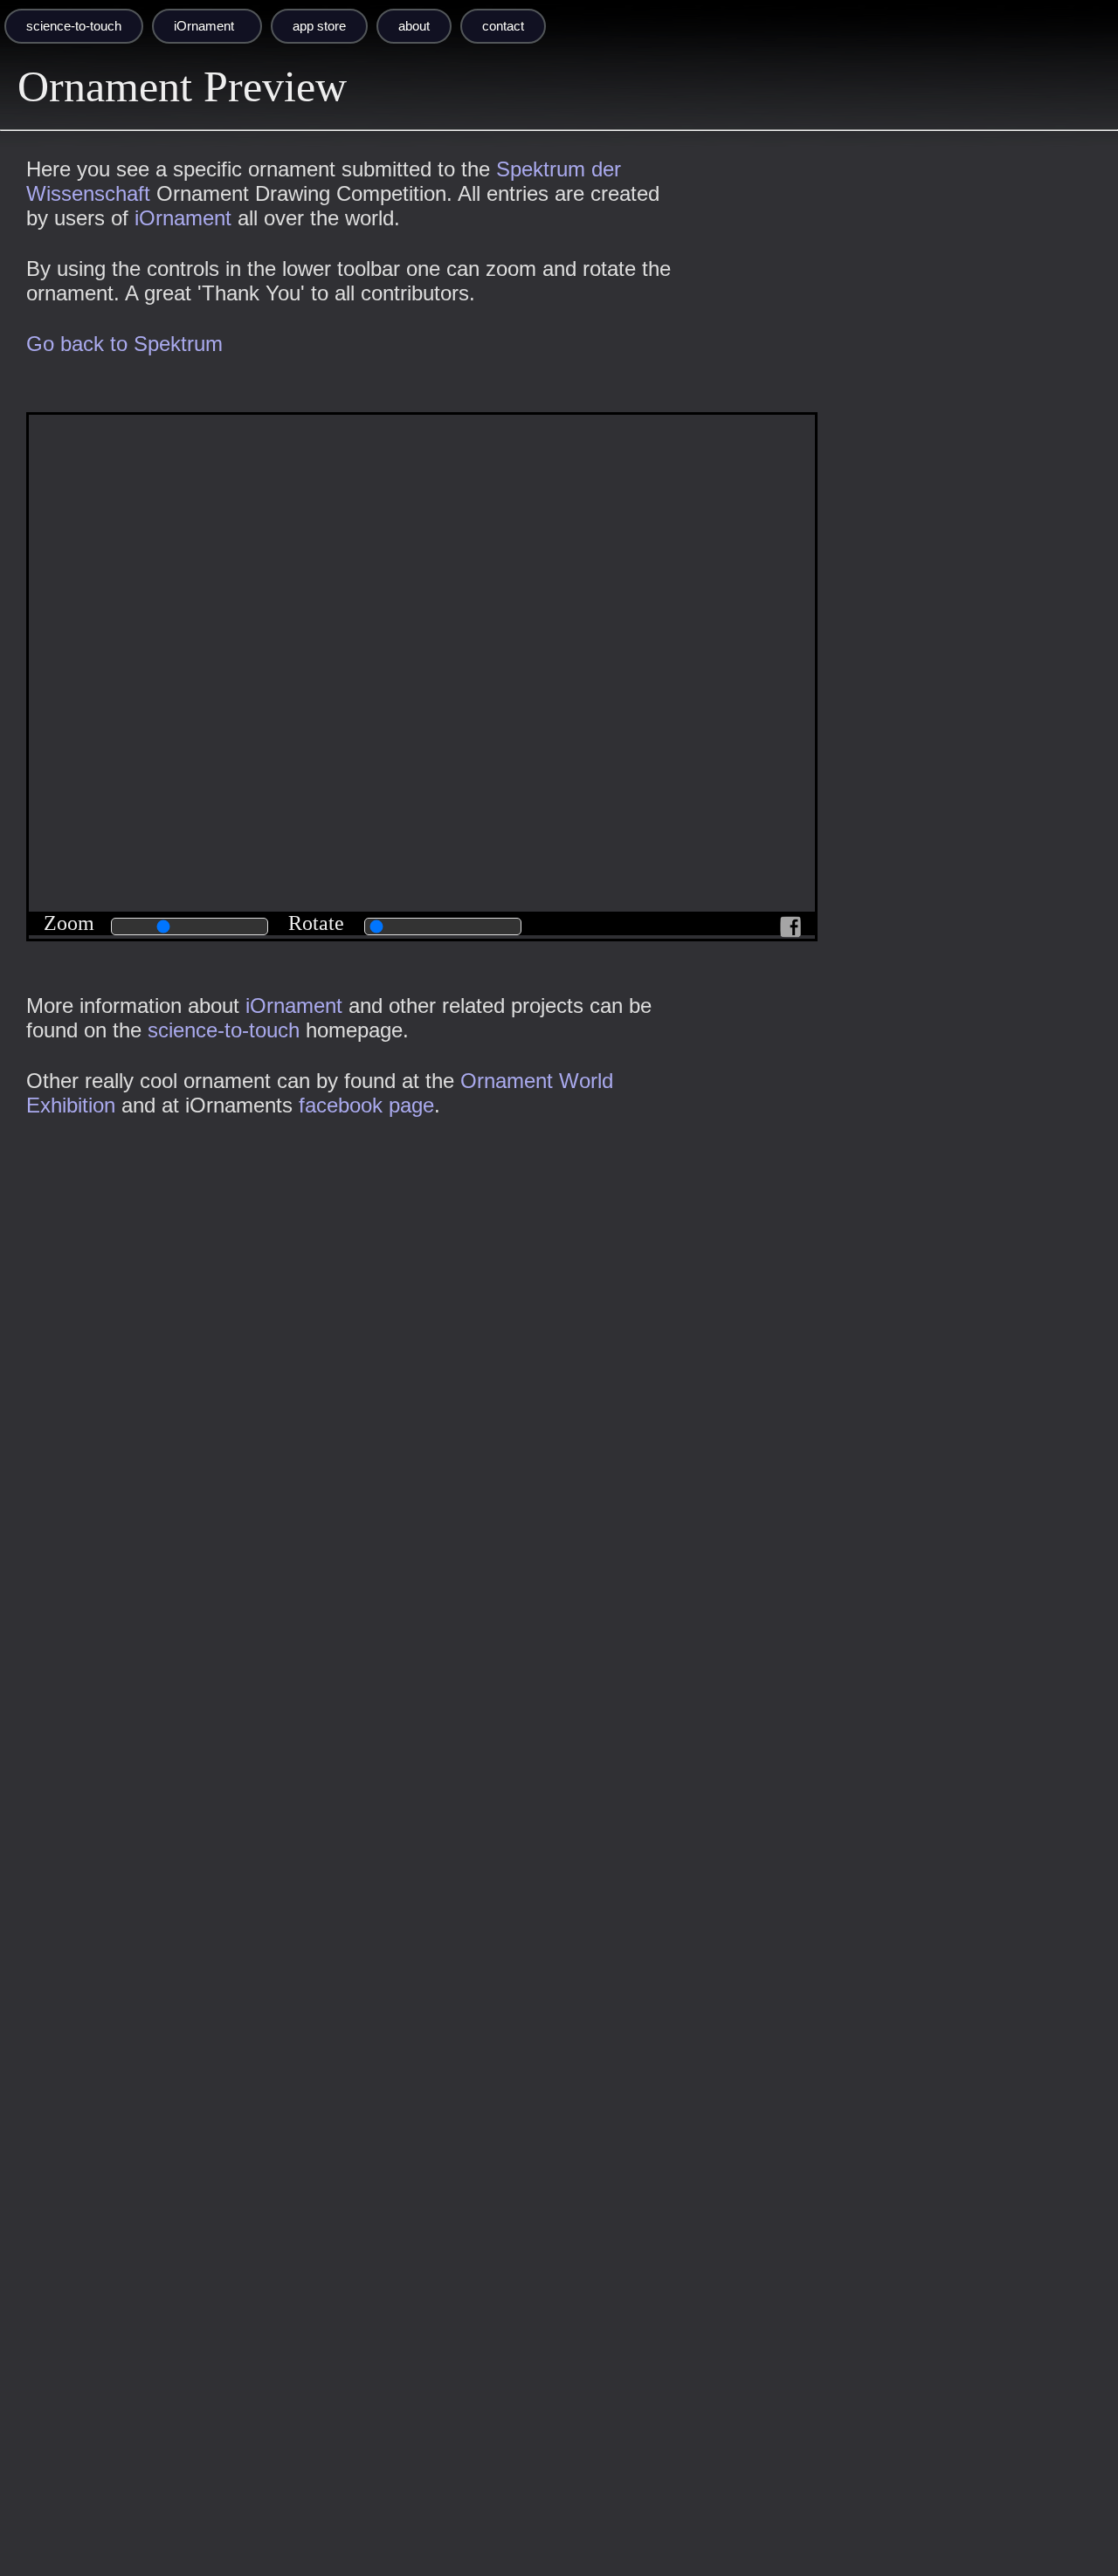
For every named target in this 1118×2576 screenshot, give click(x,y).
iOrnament (204, 26)
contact (503, 26)
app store (319, 26)
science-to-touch (74, 26)
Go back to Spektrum (124, 344)
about (414, 26)
